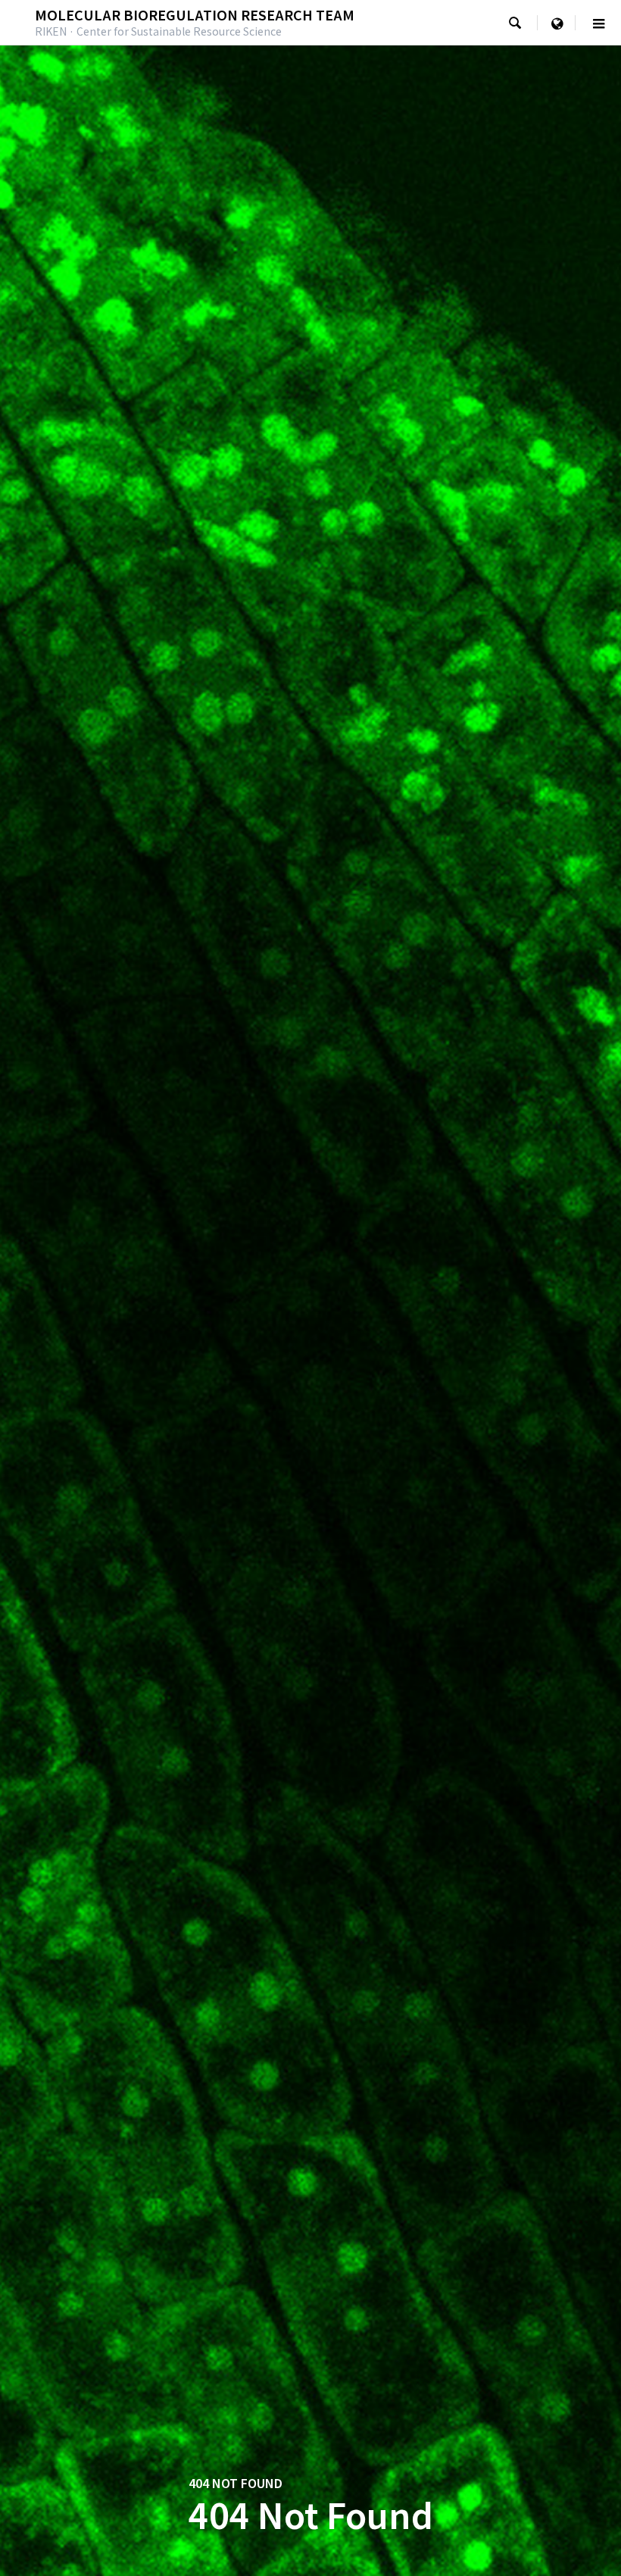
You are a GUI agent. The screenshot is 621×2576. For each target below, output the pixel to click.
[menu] (557, 23)
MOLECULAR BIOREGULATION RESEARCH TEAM (195, 14)
